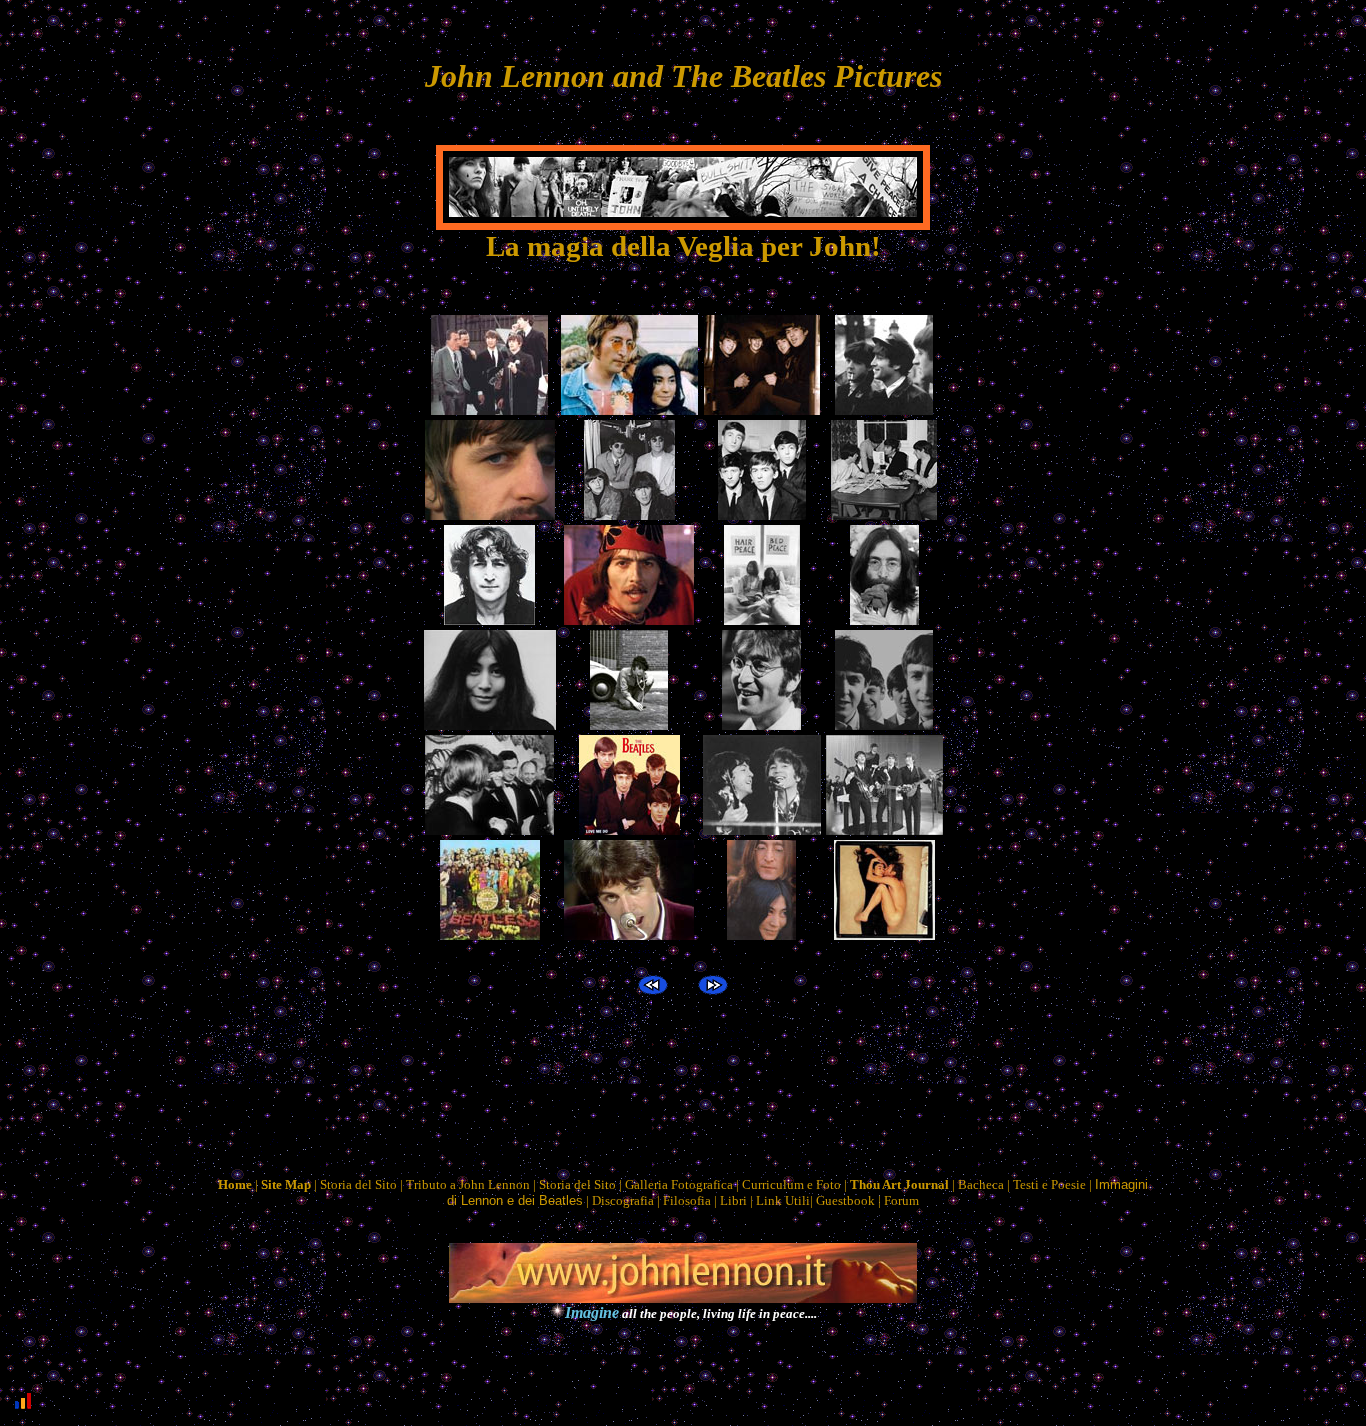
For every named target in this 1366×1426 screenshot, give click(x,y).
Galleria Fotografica (679, 1184)
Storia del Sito (358, 1184)
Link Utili (783, 1200)
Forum (901, 1200)
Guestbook (845, 1200)
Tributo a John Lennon (468, 1184)
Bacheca (981, 1184)
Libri (733, 1200)
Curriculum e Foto (791, 1184)
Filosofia (687, 1200)
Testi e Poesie (1049, 1184)
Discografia (623, 1200)
